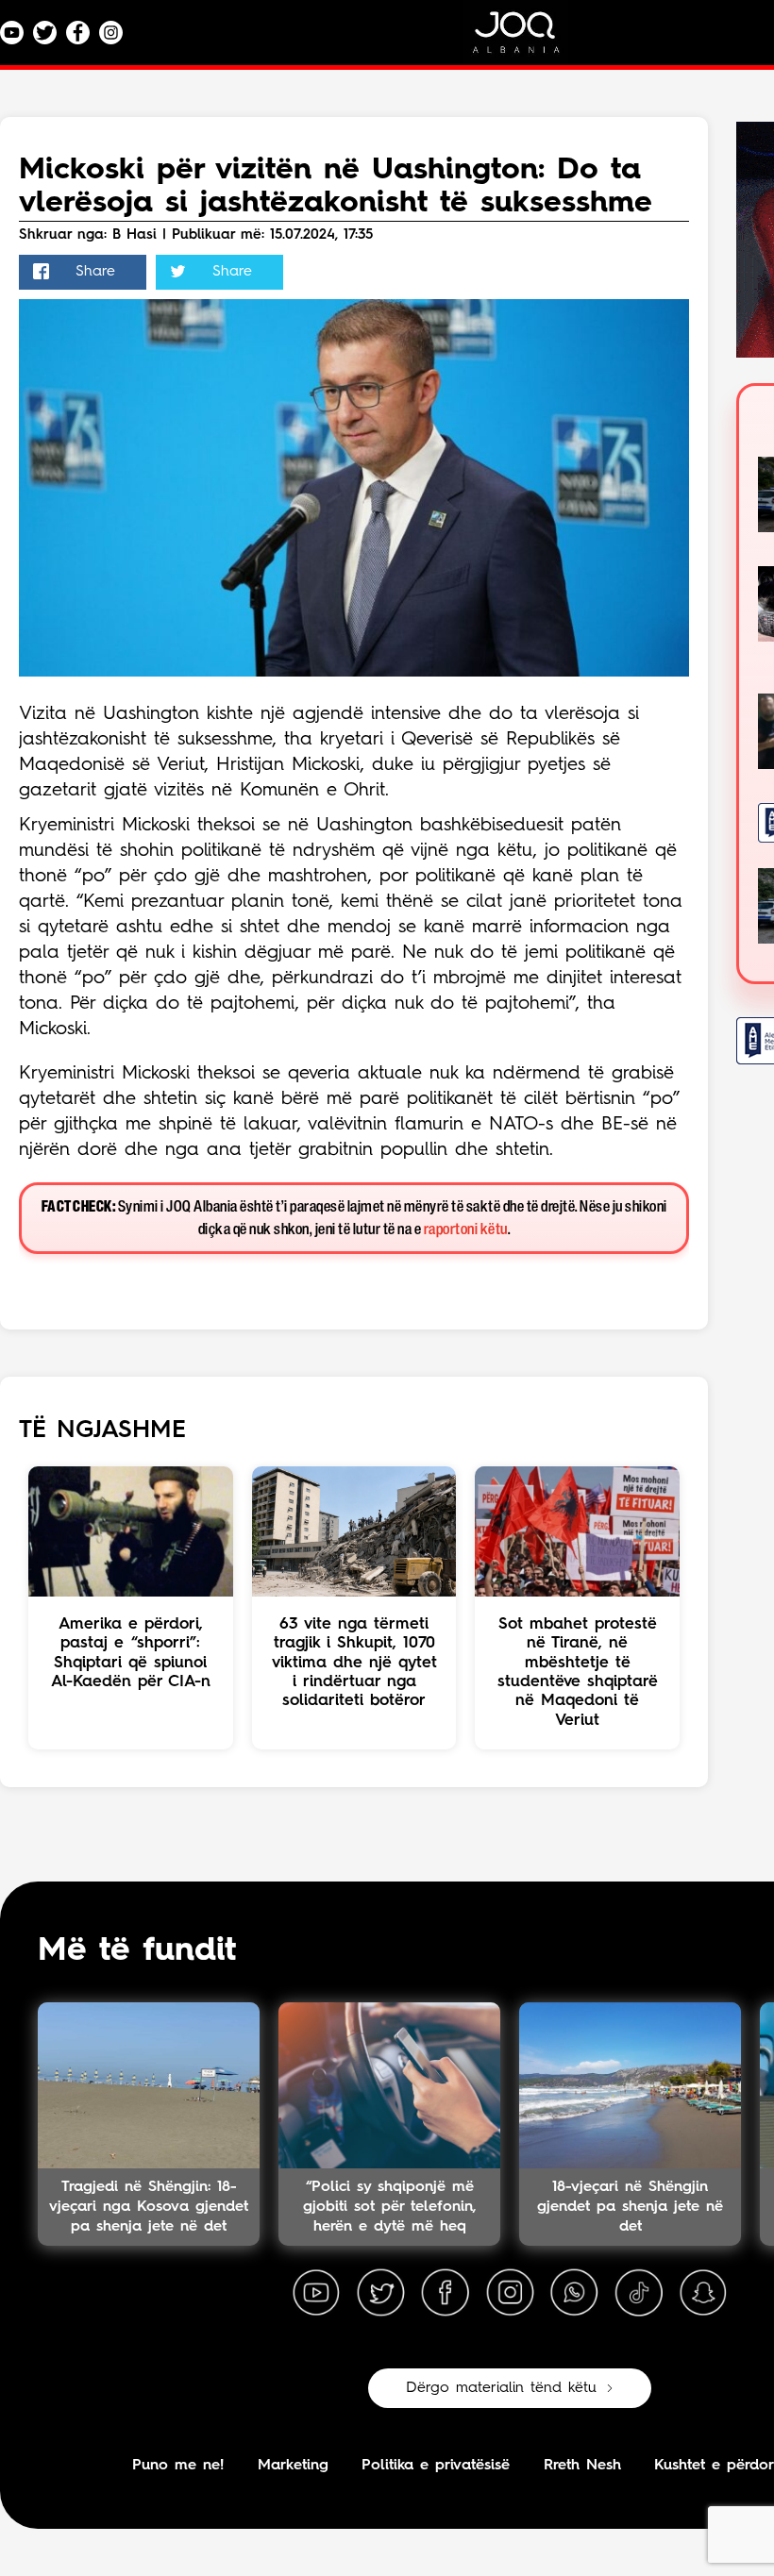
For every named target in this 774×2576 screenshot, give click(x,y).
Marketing (293, 2466)
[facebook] (446, 2293)
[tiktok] (639, 2293)
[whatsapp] (574, 2293)
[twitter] (380, 2293)
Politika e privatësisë (436, 2466)
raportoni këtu (466, 1230)
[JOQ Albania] (529, 39)
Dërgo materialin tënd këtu (501, 2388)
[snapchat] (703, 2293)
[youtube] (316, 2293)
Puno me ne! (178, 2466)
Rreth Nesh (582, 2466)
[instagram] (510, 2293)
